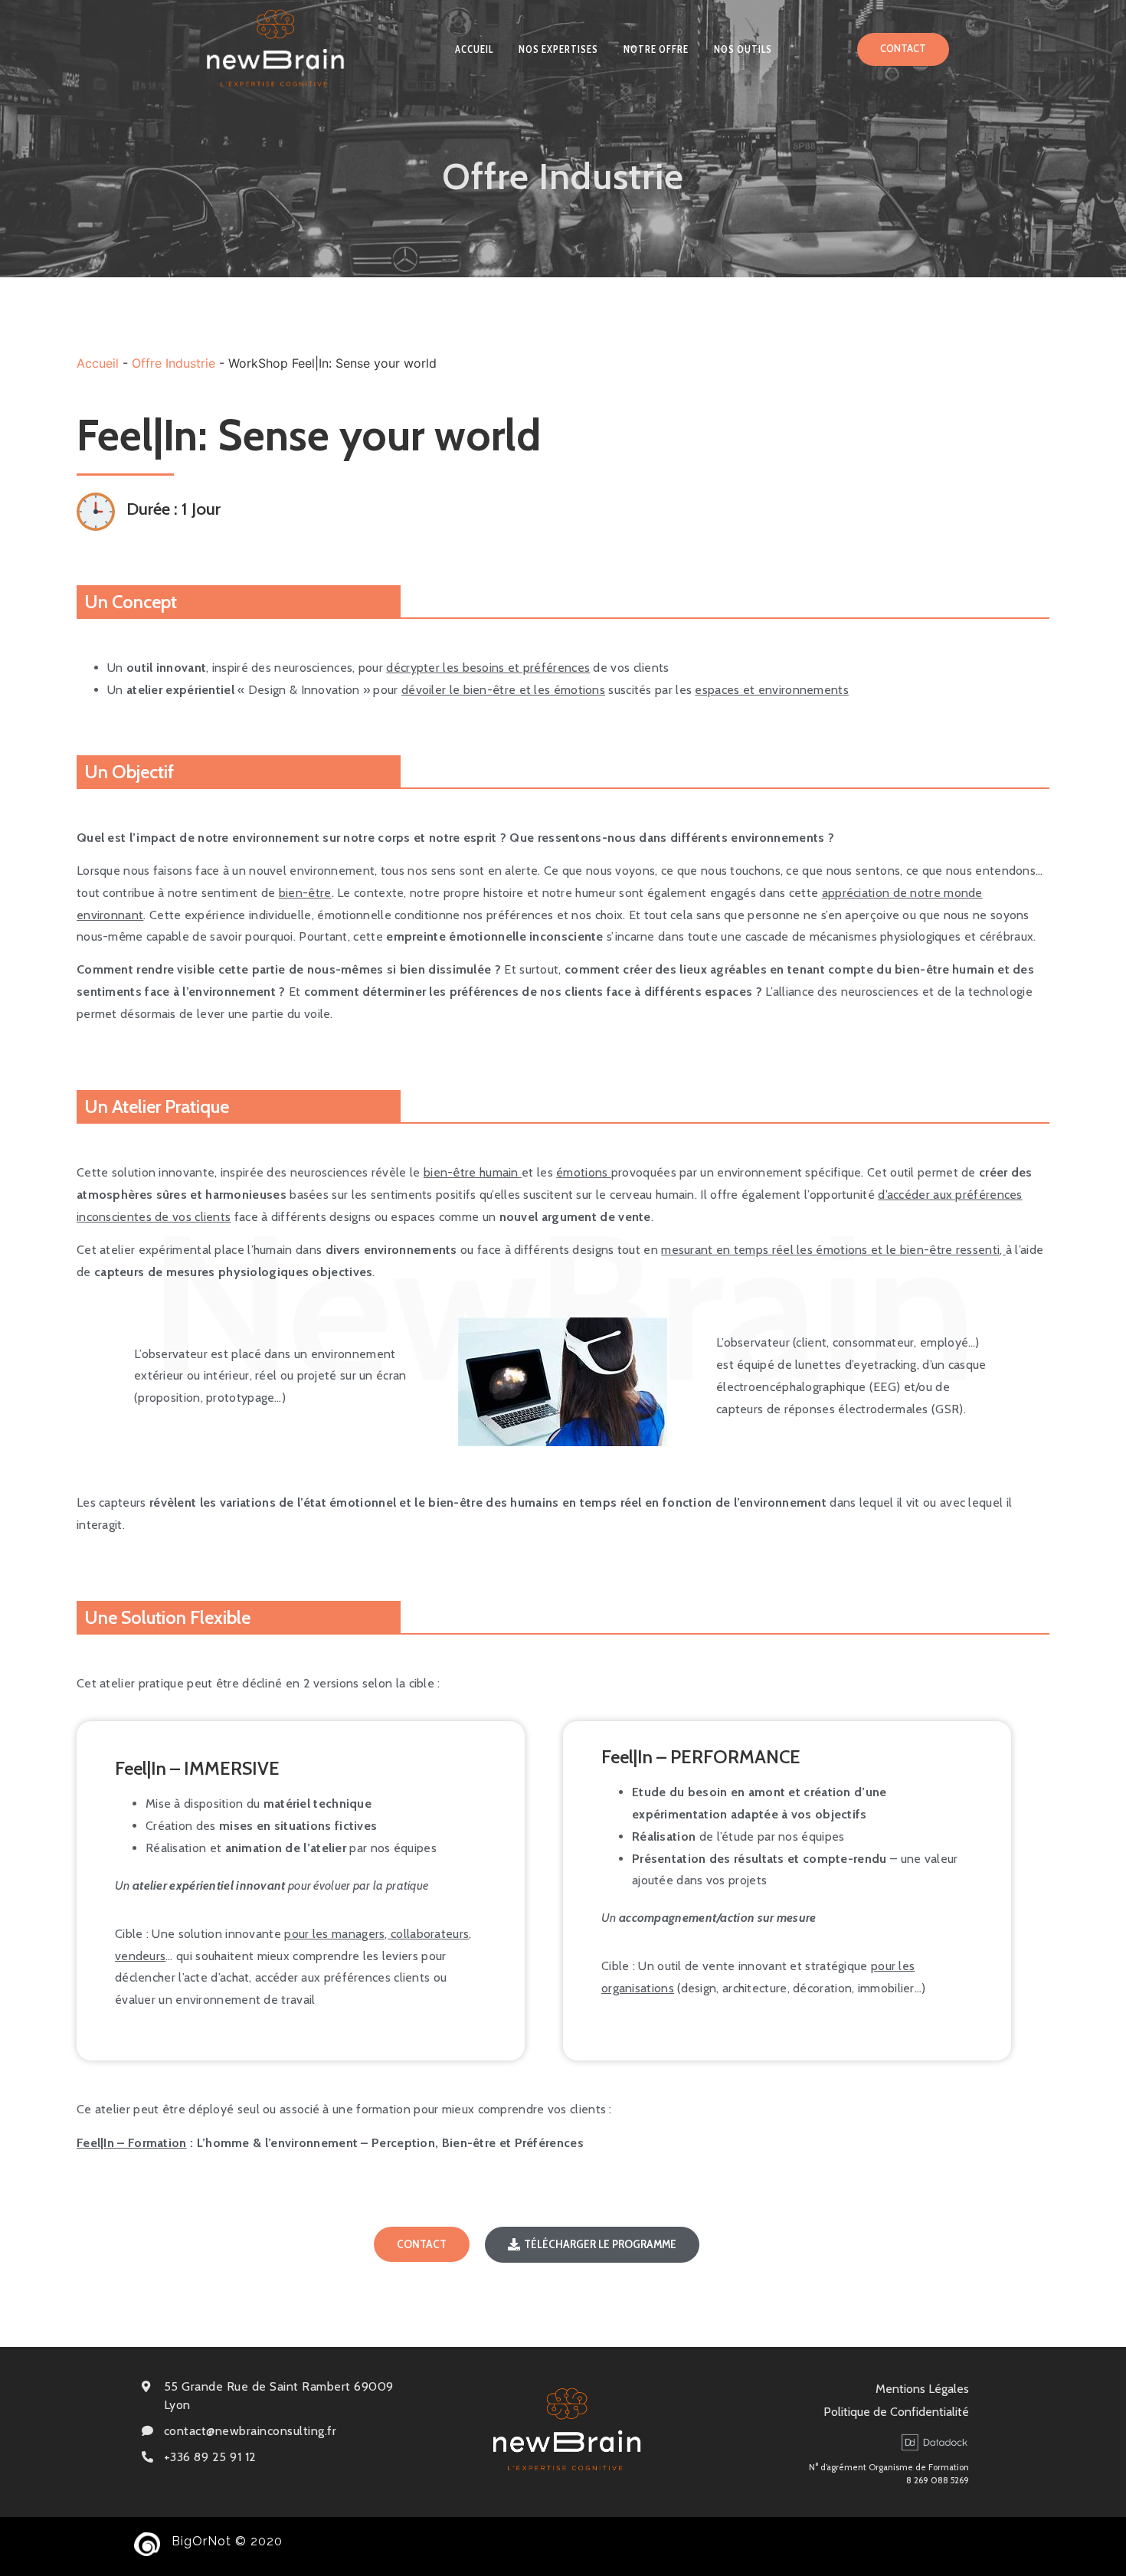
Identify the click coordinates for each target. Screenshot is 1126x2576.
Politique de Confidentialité (896, 2412)
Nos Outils (743, 49)
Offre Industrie (173, 363)
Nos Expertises (558, 49)
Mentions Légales (922, 2389)
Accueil (474, 49)
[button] (903, 49)
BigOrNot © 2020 (227, 2541)
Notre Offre (656, 49)
